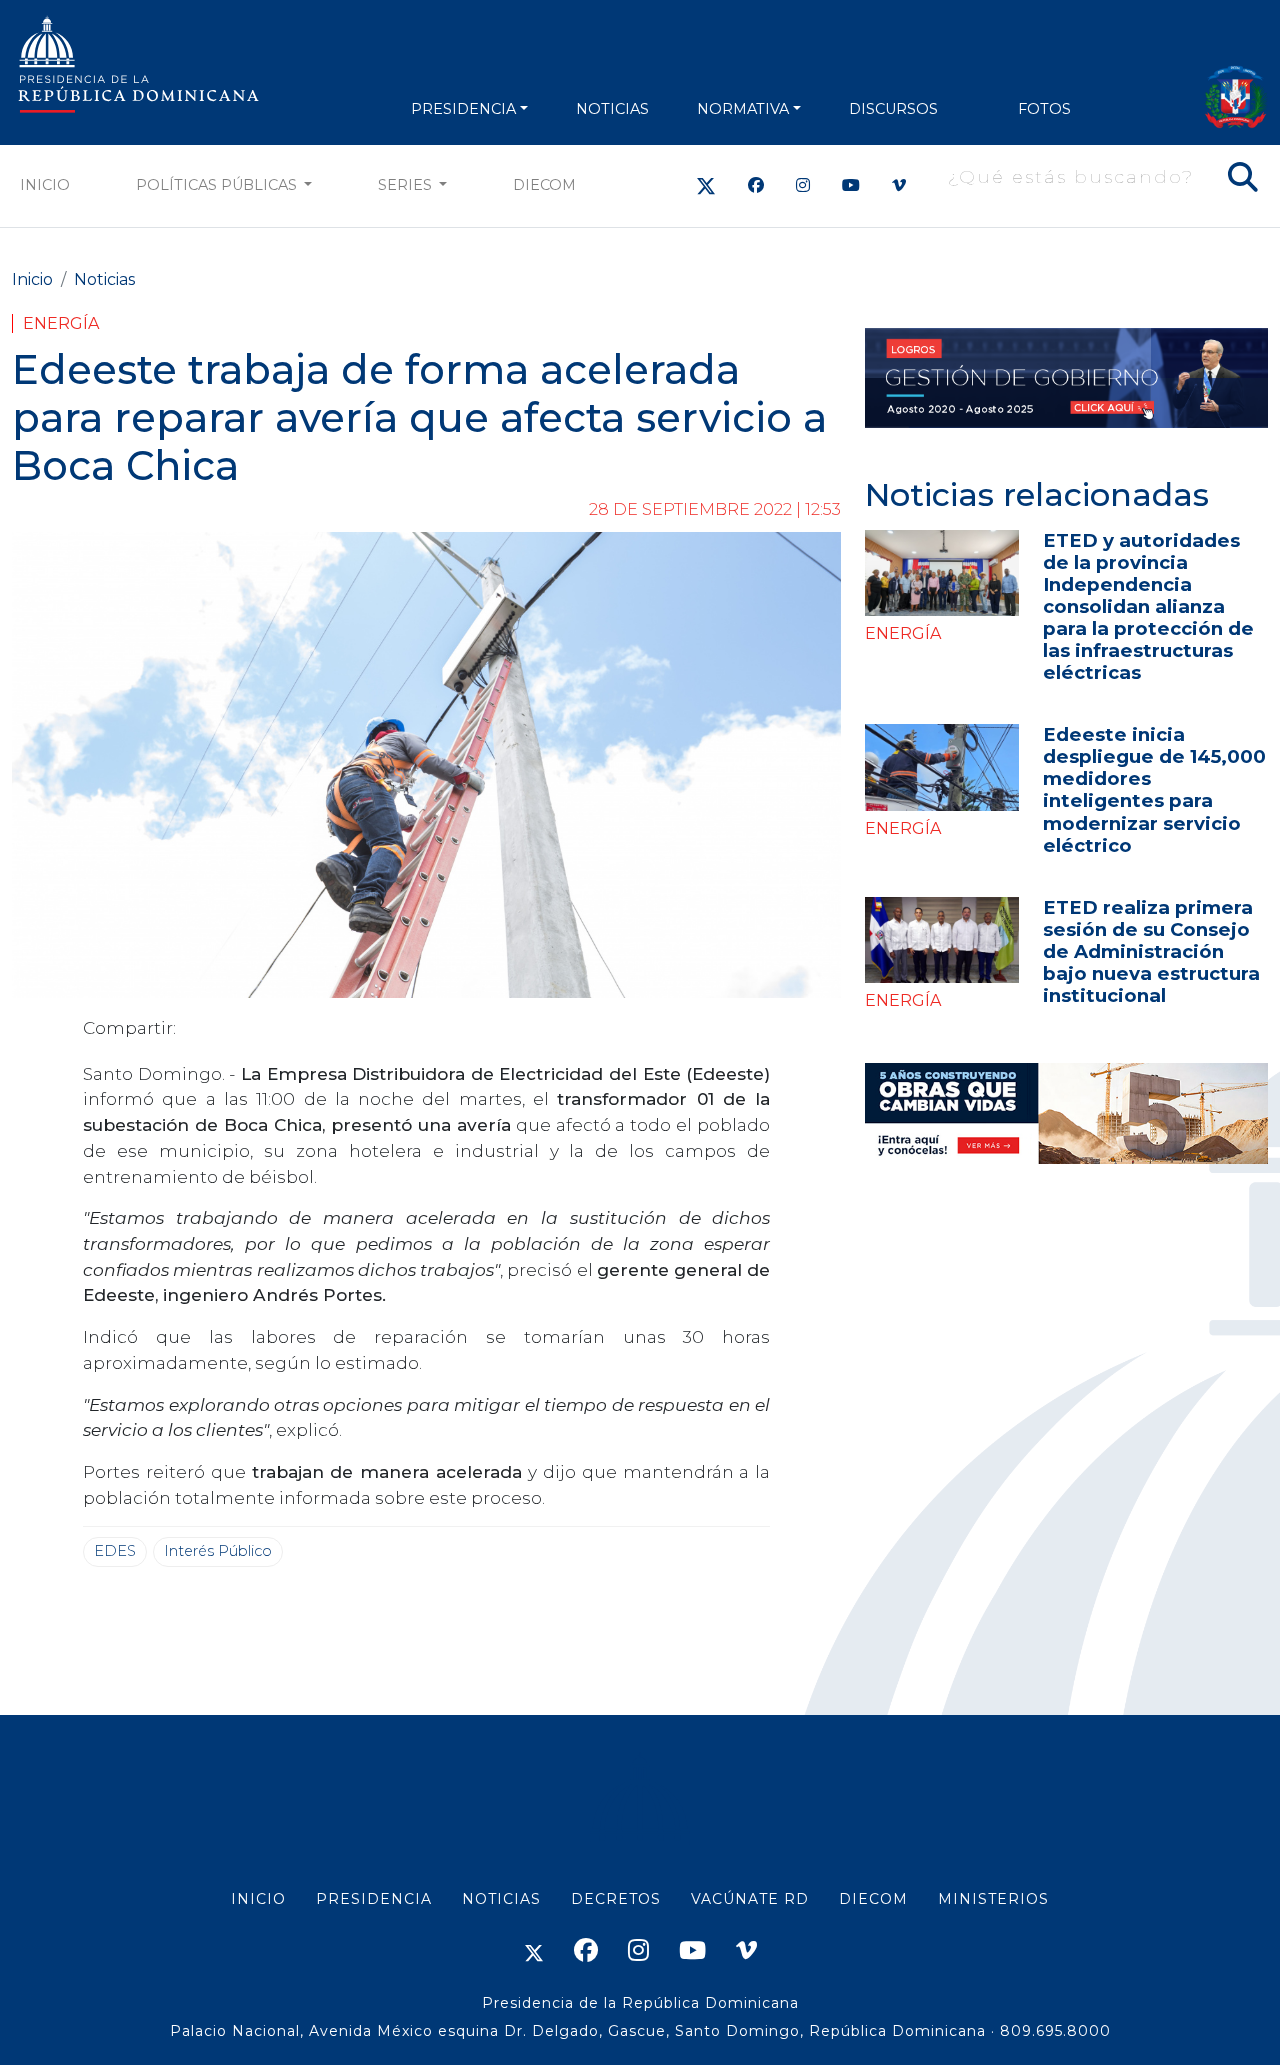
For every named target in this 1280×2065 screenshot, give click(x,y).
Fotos (1044, 109)
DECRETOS (616, 1899)
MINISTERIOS (993, 1899)
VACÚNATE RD (750, 1899)
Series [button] (407, 185)
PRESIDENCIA (463, 109)
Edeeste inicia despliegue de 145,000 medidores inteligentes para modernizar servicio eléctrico (1154, 789)
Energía (61, 323)
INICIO (258, 1899)
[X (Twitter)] (706, 185)
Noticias (104, 279)
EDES (115, 1551)
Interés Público (218, 1551)
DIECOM (544, 185)
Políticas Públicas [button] (218, 185)
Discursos (893, 109)
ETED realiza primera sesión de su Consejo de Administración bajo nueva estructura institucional (1151, 951)
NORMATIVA (743, 109)
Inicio (45, 185)
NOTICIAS (612, 109)
